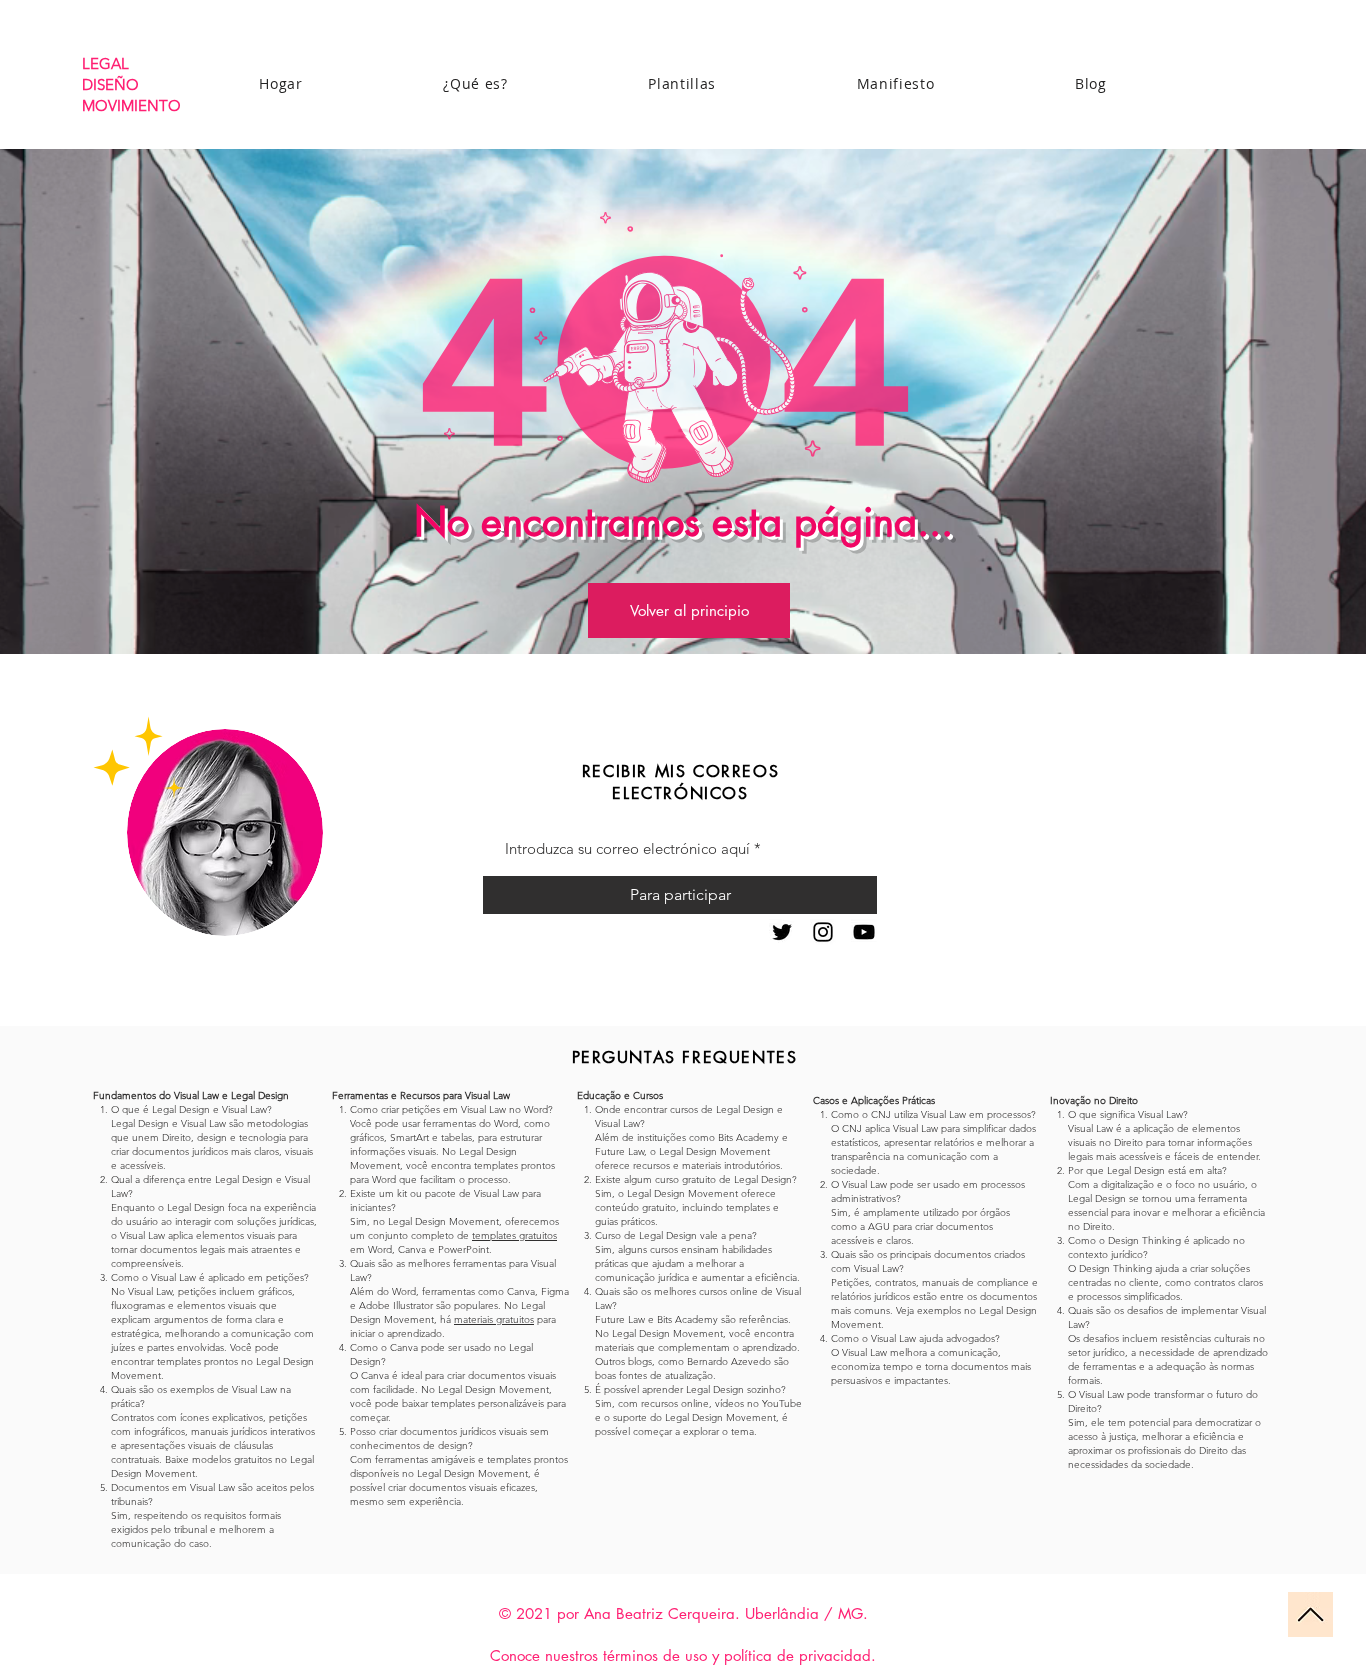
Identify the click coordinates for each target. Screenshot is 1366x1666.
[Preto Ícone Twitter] (782, 932)
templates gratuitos (514, 1235)
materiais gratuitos (494, 1319)
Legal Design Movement (443, 1221)
